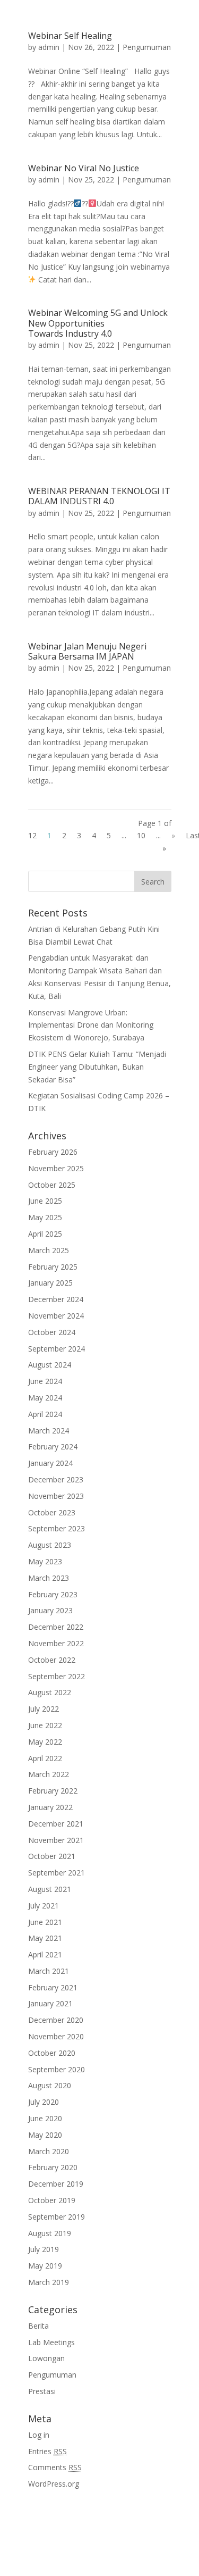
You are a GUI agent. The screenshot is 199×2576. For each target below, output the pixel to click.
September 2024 (57, 1349)
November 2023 (56, 1496)
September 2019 (57, 2217)
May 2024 (45, 1398)
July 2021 (44, 1906)
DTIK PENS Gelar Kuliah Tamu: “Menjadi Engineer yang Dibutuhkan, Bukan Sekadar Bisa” (97, 1067)
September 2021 (57, 1873)
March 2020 (49, 2151)
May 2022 (45, 1742)
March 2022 (49, 1774)
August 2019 (50, 2233)
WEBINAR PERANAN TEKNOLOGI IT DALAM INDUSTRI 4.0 (99, 496)
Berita (38, 2326)
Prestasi (42, 2391)
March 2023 (49, 1578)
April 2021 (45, 1954)
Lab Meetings (51, 2342)
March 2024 (49, 1431)
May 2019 (45, 2266)
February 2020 (53, 2167)
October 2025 (52, 1185)
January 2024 (50, 1463)
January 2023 (50, 1610)
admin (49, 47)
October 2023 (52, 1512)
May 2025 (45, 1217)
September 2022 (57, 1676)
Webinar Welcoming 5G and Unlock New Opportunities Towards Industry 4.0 (98, 323)
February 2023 (53, 1594)
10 (141, 835)
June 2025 (45, 1201)
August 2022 (50, 1692)
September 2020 (57, 2069)
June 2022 (45, 1725)
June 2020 (45, 2118)
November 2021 (56, 1840)
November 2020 (56, 2036)
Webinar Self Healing (70, 36)
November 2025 (56, 1168)
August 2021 (50, 1889)
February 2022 (53, 1791)
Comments (55, 2467)
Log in (39, 2435)
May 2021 (45, 1938)
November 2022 (56, 1643)
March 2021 (49, 1971)
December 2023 (56, 1479)
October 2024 (52, 1332)
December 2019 (56, 2184)
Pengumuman (147, 47)
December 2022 (56, 1627)
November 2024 (56, 1316)
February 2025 (53, 1267)
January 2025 (50, 1283)
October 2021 (52, 1856)
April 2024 (45, 1414)
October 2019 (52, 2200)
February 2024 (53, 1447)
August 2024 (50, 1365)
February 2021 (53, 1987)
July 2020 (44, 2102)
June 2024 (45, 1381)
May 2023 (45, 1561)
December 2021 (56, 1824)
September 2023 (57, 1528)
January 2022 (50, 1807)
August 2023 (50, 1545)
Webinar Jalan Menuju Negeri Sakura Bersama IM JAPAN (87, 651)
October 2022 (52, 1660)
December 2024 (56, 1299)
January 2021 (50, 2003)
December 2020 (56, 2020)
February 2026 (53, 1152)
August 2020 (50, 2085)
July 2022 (44, 1709)
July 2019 (44, 2249)
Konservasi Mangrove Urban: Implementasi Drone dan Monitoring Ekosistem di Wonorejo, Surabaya (91, 1025)
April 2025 (45, 1234)
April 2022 (45, 1758)
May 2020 (45, 2135)
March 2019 (49, 2282)
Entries (47, 2451)
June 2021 (45, 1922)
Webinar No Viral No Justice (84, 168)
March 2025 (49, 1250)
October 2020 (52, 2053)
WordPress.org (54, 2484)
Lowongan (46, 2358)
